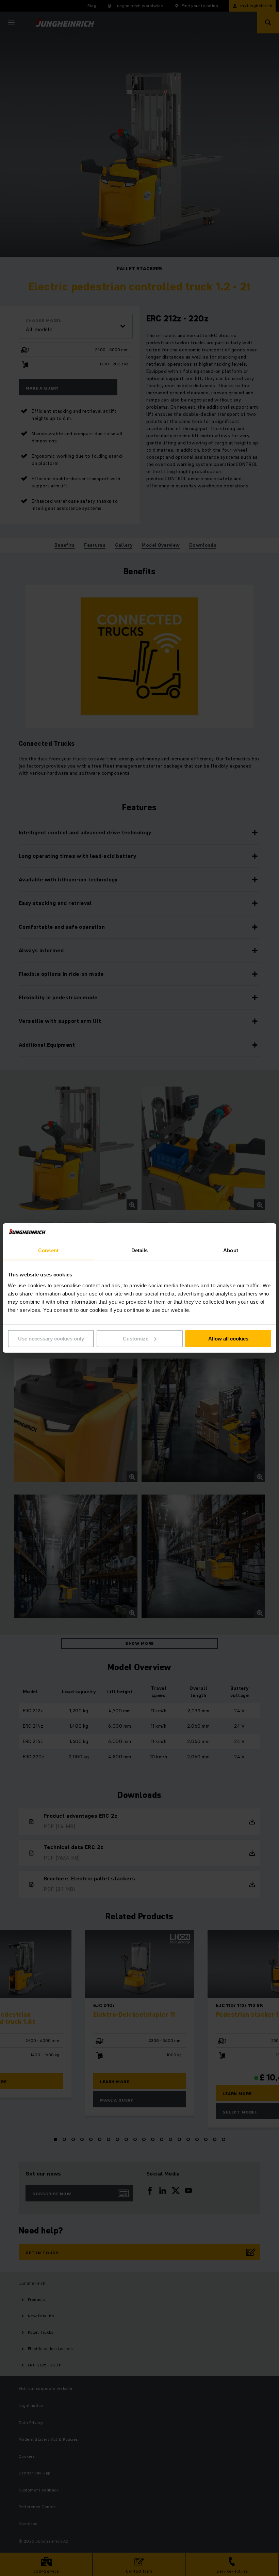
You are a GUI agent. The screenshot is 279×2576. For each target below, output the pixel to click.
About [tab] (231, 1250)
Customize (136, 1339)
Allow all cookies (228, 1339)
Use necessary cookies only (51, 1339)
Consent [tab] (48, 1250)
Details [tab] (140, 1250)
